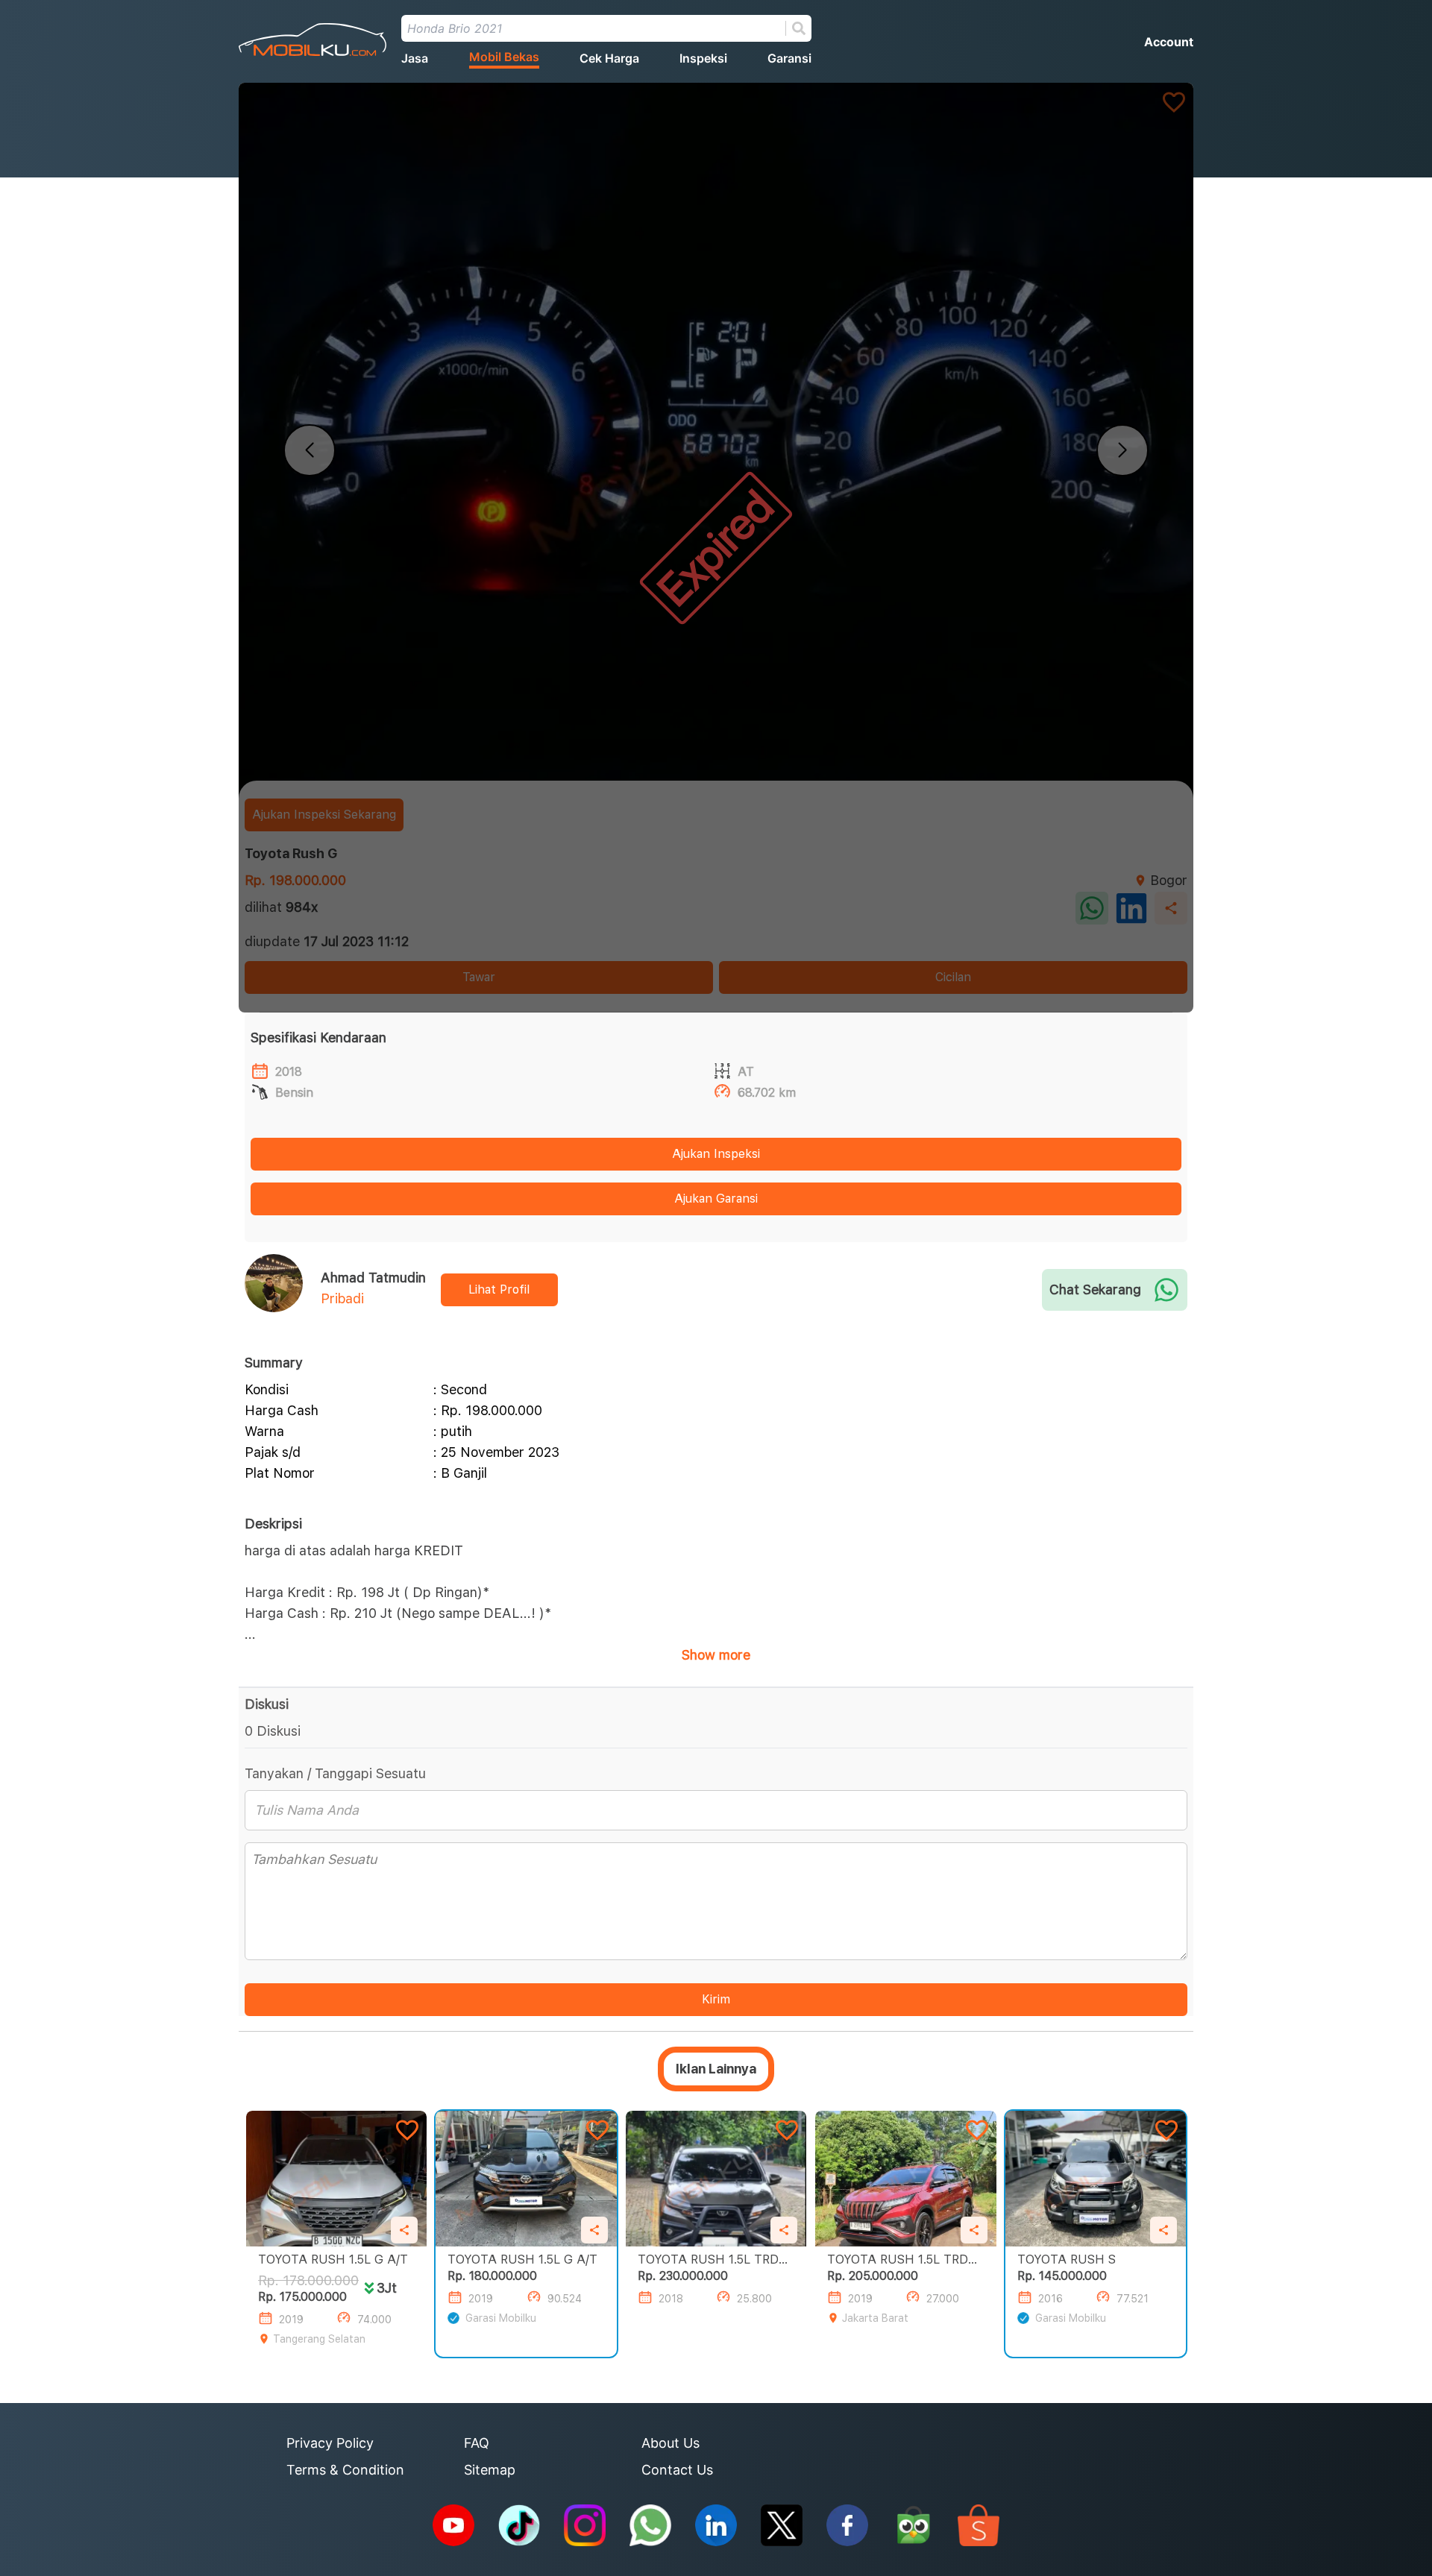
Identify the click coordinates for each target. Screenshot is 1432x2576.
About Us (671, 2443)
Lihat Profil (499, 1289)
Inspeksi (703, 58)
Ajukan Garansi (716, 1199)
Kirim (716, 1999)
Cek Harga (609, 58)
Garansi (789, 58)
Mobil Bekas (504, 57)
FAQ (477, 2443)
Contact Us (677, 2470)
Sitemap (490, 2470)
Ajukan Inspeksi (716, 1154)
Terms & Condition (345, 2470)
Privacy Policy (330, 2443)
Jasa (415, 58)
